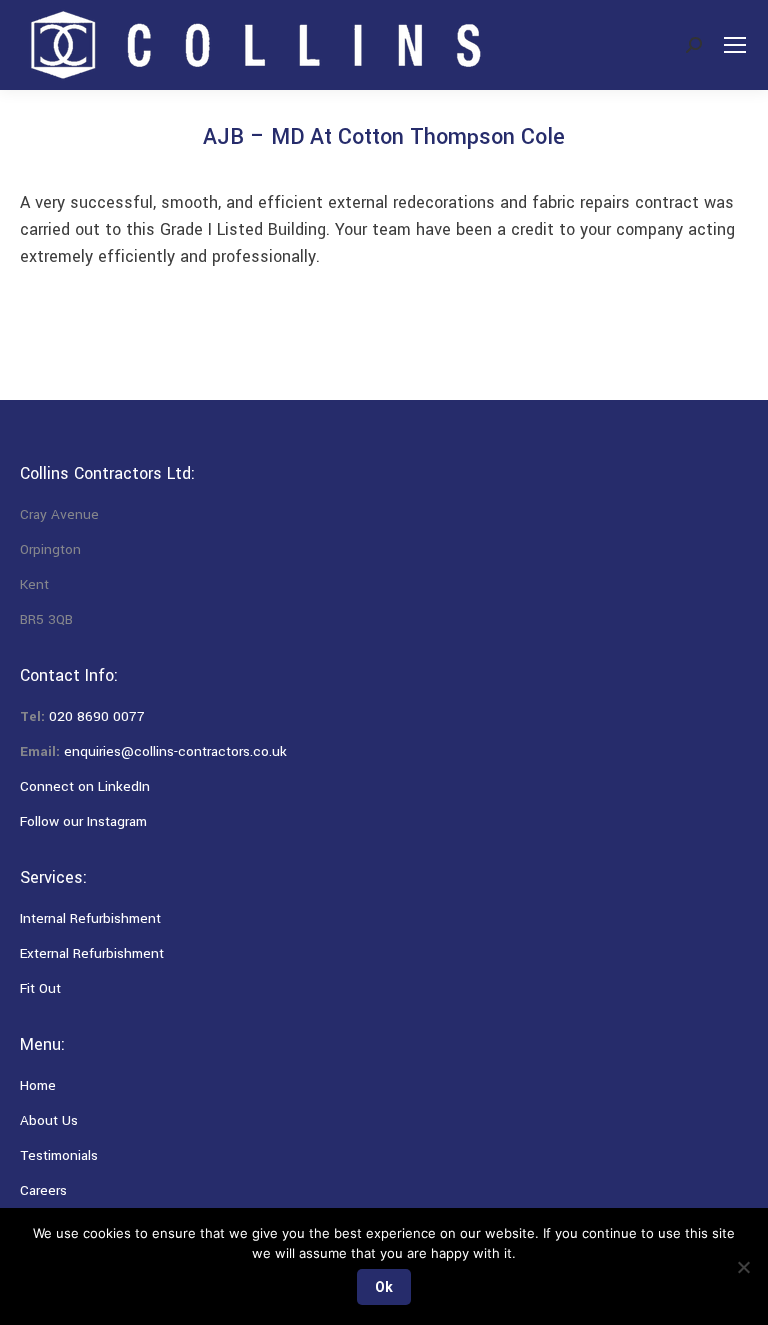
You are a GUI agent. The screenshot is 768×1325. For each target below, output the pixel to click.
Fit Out (40, 988)
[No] (743, 1267)
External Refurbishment (92, 953)
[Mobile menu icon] (735, 45)
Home (38, 1085)
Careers (43, 1190)
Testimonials (59, 1155)
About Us (49, 1120)
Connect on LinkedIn (85, 786)
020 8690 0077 (97, 716)
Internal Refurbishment (90, 918)
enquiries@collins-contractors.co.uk (175, 751)
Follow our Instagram (83, 821)
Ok (384, 1287)
